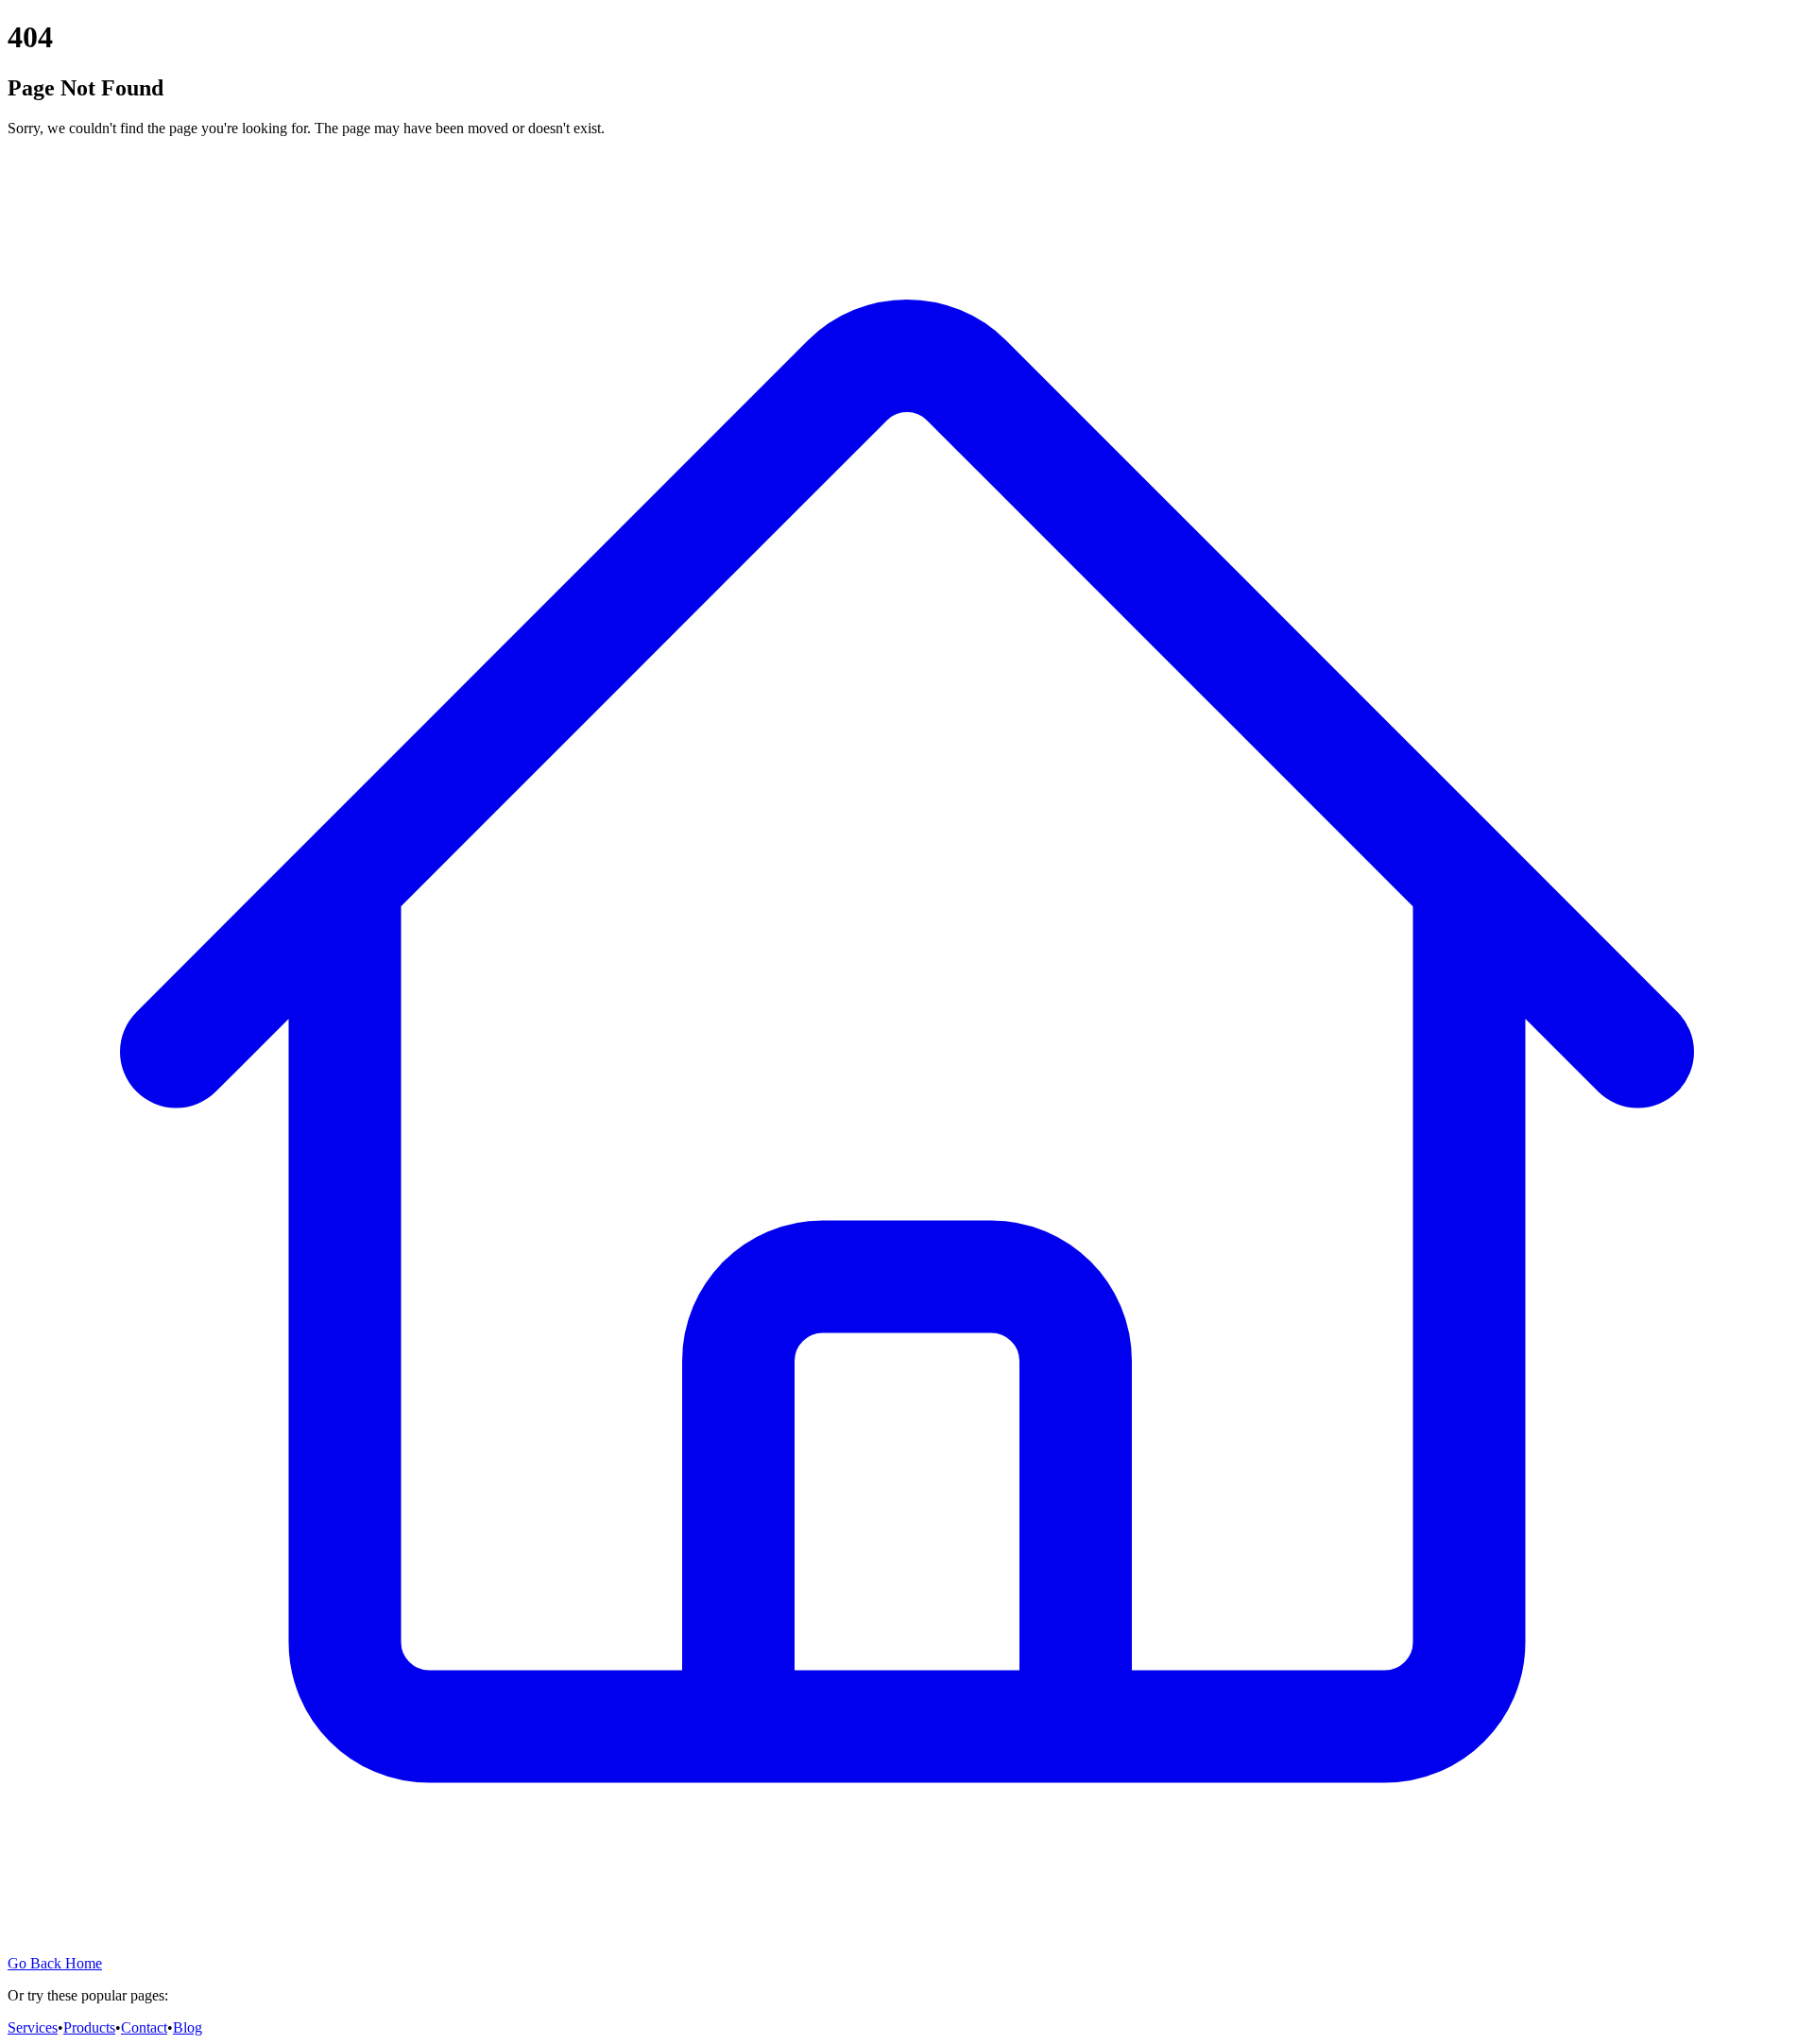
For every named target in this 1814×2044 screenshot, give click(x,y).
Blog (188, 2027)
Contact (144, 2027)
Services (33, 2027)
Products (89, 2027)
